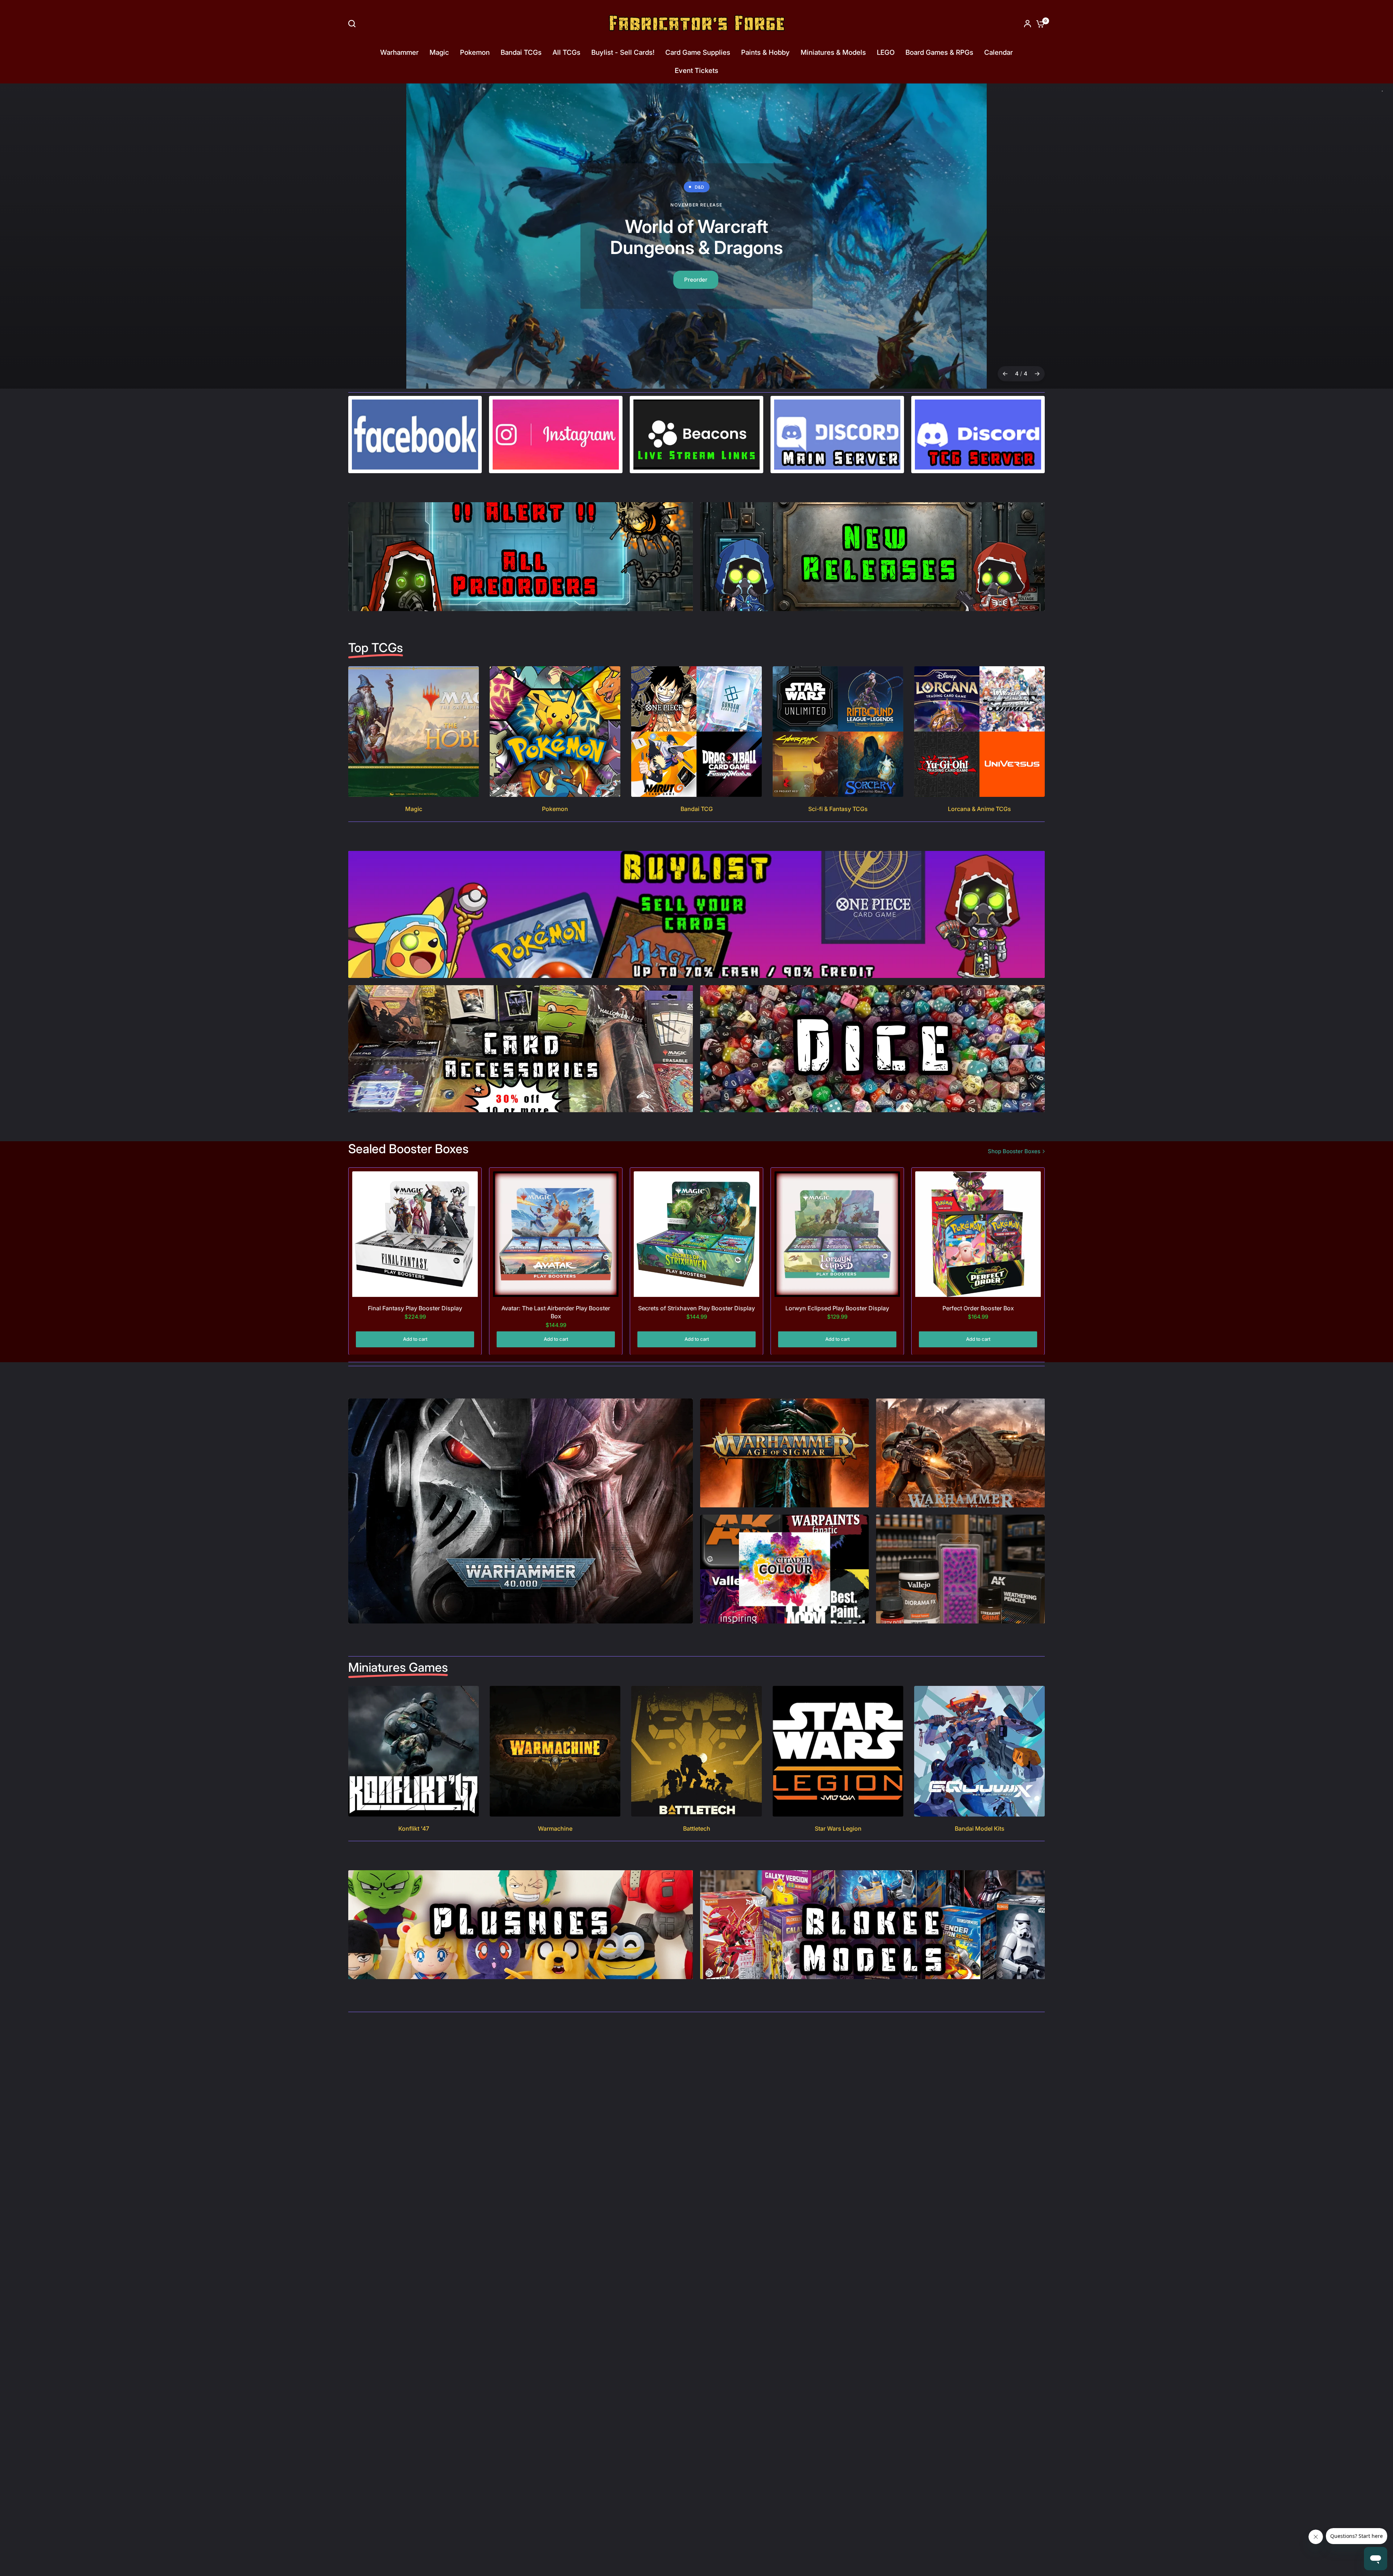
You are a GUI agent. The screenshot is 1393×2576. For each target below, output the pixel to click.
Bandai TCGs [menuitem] (521, 52)
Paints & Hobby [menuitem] (765, 52)
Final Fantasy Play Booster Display (415, 1308)
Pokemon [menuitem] (475, 52)
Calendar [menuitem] (998, 52)
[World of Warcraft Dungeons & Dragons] (696, 236)
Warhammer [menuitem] (399, 52)
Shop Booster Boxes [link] (1014, 1151)
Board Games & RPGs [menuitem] (939, 52)
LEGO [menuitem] (886, 52)
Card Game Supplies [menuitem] (698, 52)
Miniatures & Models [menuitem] (833, 52)
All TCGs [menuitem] (566, 52)
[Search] (354, 24)
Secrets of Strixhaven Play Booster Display (696, 1308)
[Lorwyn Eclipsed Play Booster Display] (837, 1234)
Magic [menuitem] (439, 52)
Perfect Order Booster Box (978, 1308)
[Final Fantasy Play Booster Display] (415, 1234)
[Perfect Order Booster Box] (978, 1234)
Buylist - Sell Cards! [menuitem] (623, 52)
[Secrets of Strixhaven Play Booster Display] (696, 1234)
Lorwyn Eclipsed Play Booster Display (837, 1308)
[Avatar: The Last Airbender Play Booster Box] (556, 1234)
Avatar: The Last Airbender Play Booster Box (556, 1312)
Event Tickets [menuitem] (696, 71)
